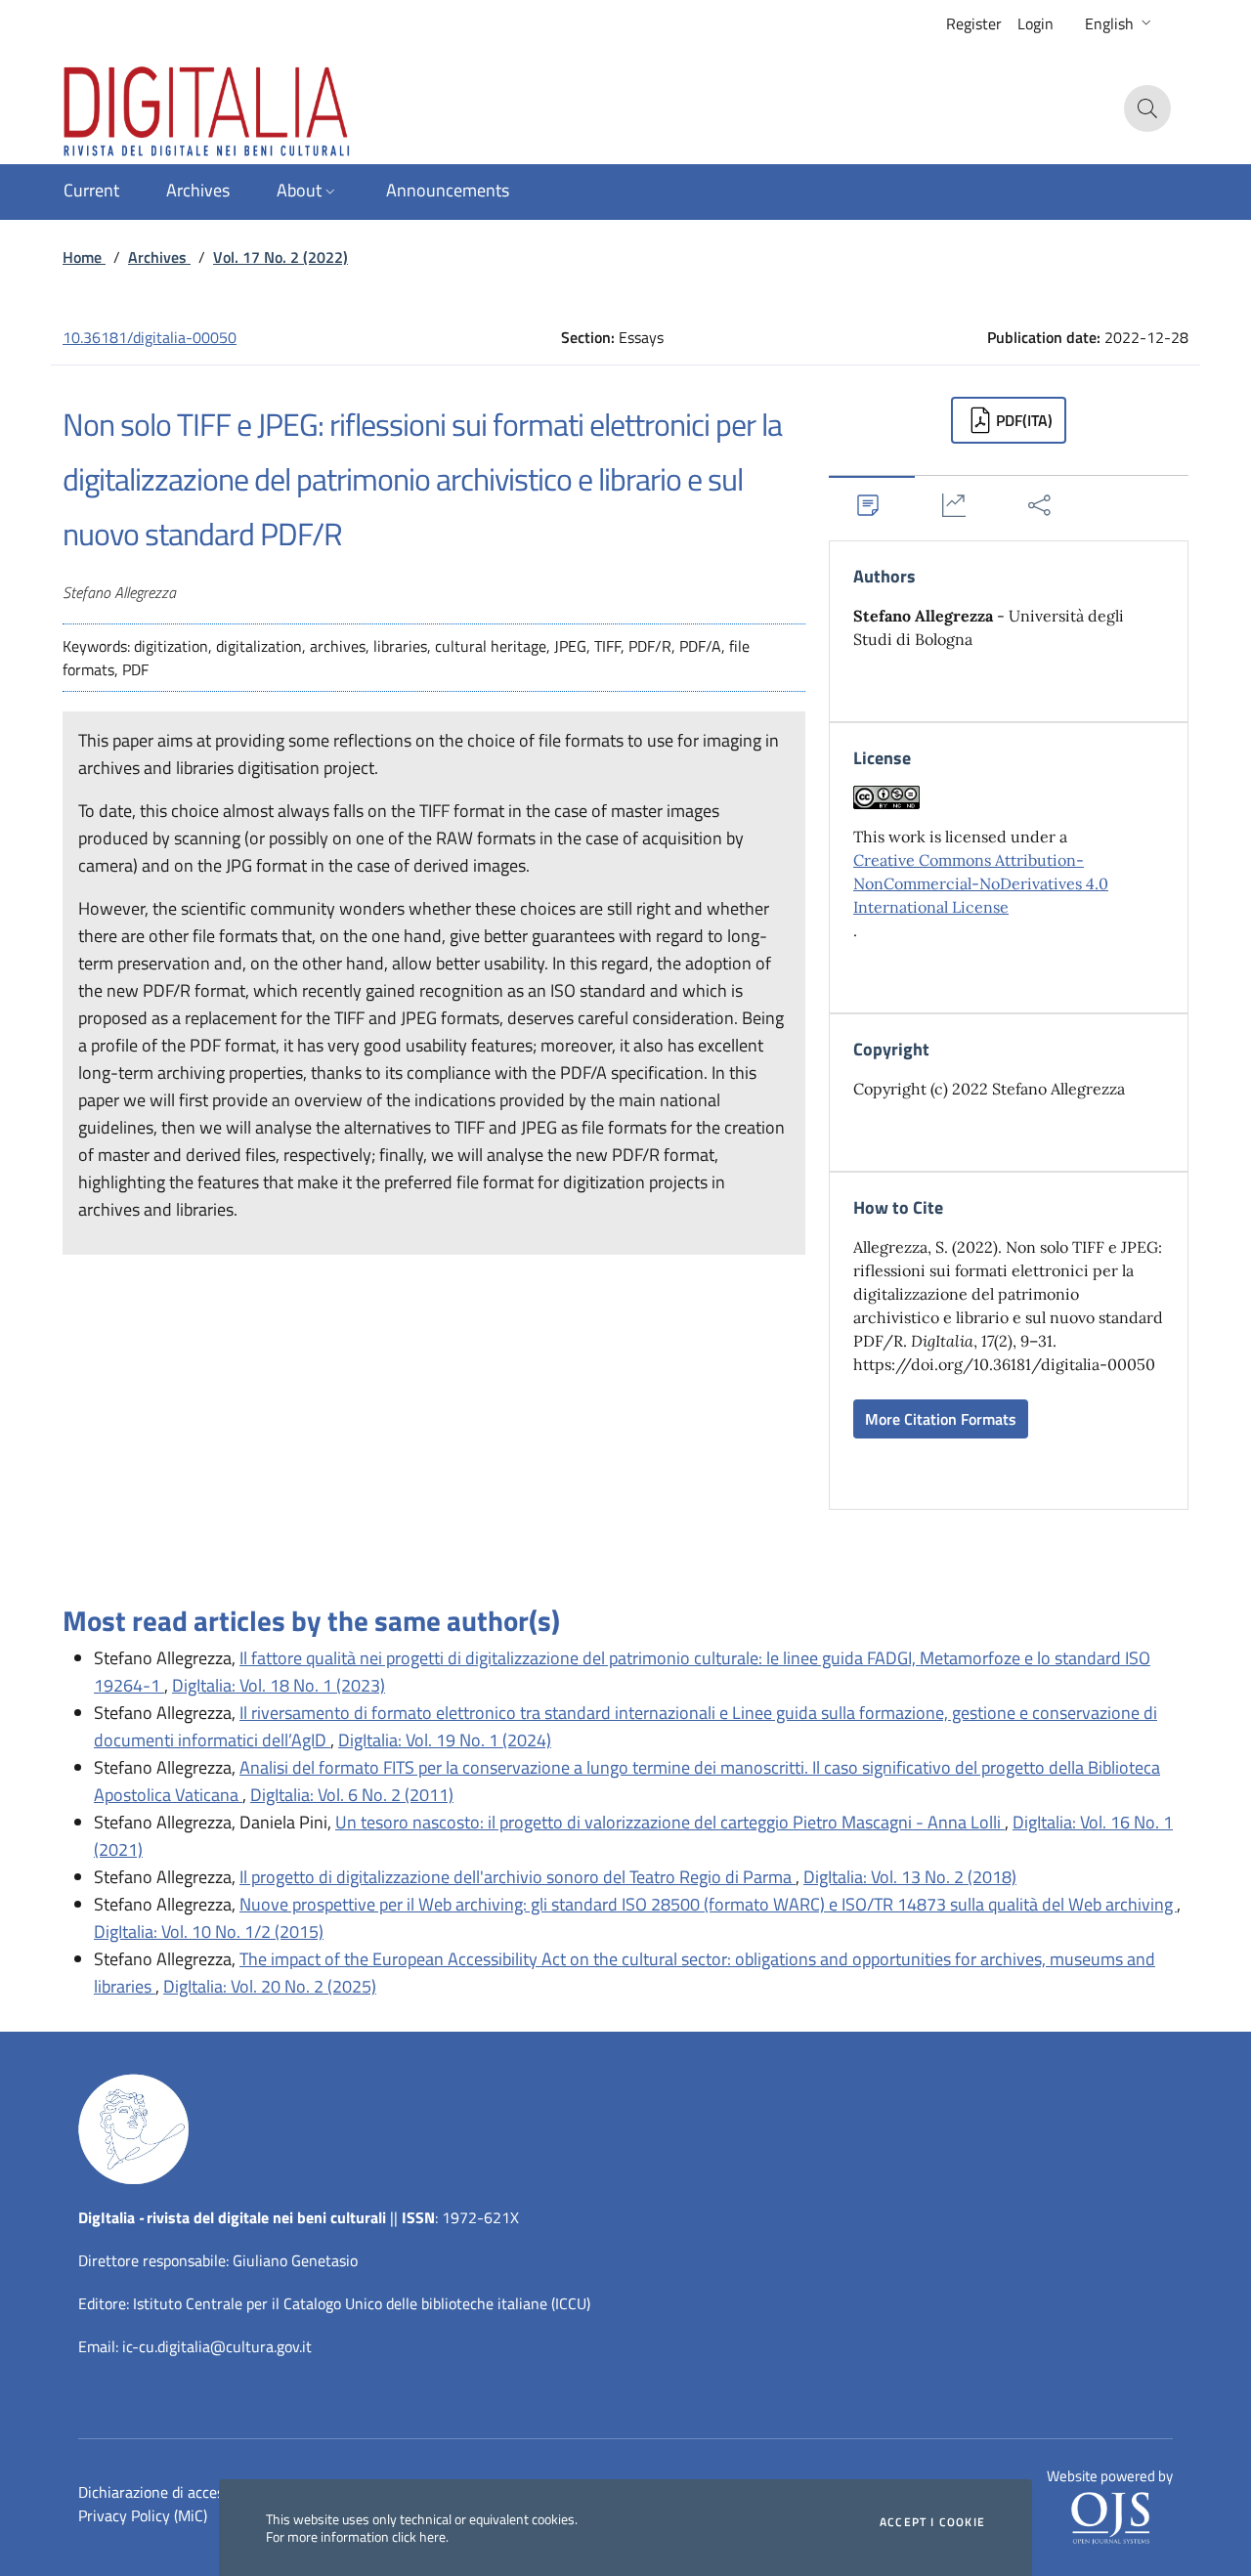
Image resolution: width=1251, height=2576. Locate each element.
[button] (1120, 23)
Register (974, 23)
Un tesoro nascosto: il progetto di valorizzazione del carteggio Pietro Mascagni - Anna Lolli (670, 1822)
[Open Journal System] (1110, 2516)
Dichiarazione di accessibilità (173, 2492)
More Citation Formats (941, 1419)
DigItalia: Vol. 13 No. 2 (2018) (910, 1877)
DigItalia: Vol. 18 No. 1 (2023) (279, 1685)
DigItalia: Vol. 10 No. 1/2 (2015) (209, 1932)
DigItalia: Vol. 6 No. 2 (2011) (352, 1795)
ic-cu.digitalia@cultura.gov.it (217, 2346)
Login (1035, 23)
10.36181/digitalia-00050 (150, 337)
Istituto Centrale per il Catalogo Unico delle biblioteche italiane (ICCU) (362, 2303)
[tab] (872, 505)
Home (84, 257)
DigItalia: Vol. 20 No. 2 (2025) (270, 1986)
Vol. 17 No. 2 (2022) (280, 257)
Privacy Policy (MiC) (143, 2515)
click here (419, 2536)
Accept (932, 2522)
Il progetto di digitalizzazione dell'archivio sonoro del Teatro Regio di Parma (518, 1877)
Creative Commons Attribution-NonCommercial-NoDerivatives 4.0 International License (981, 883)
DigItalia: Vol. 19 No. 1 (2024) (445, 1740)
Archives (159, 257)
